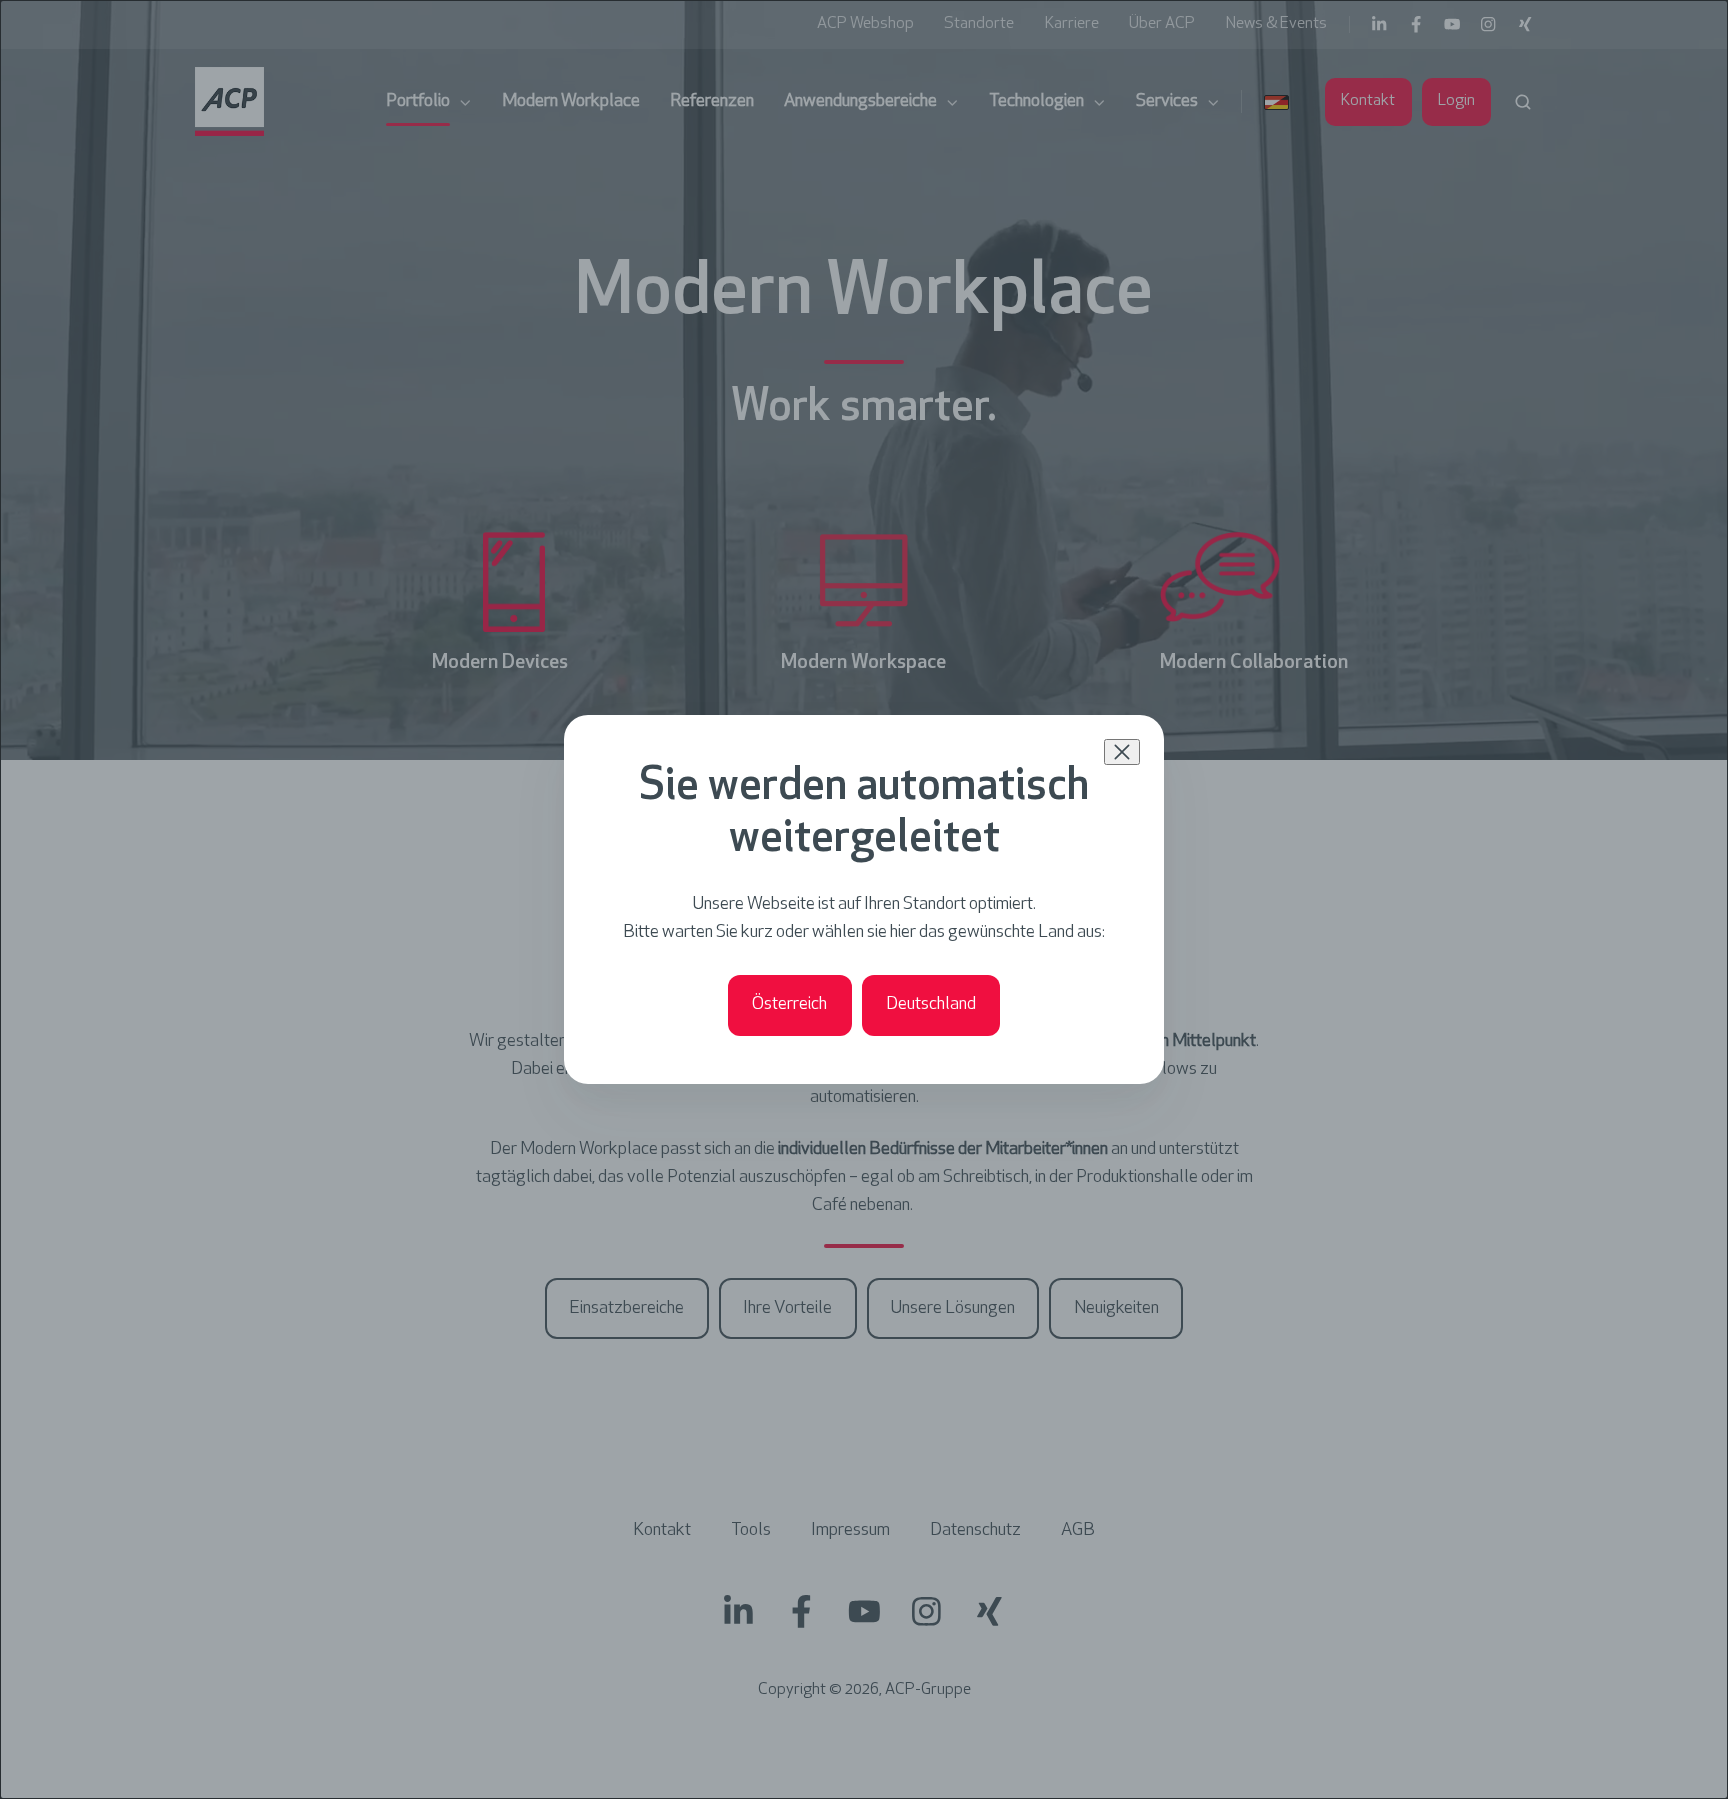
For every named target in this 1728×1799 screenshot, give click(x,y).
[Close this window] (1122, 752)
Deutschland (931, 1005)
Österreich (789, 1005)
